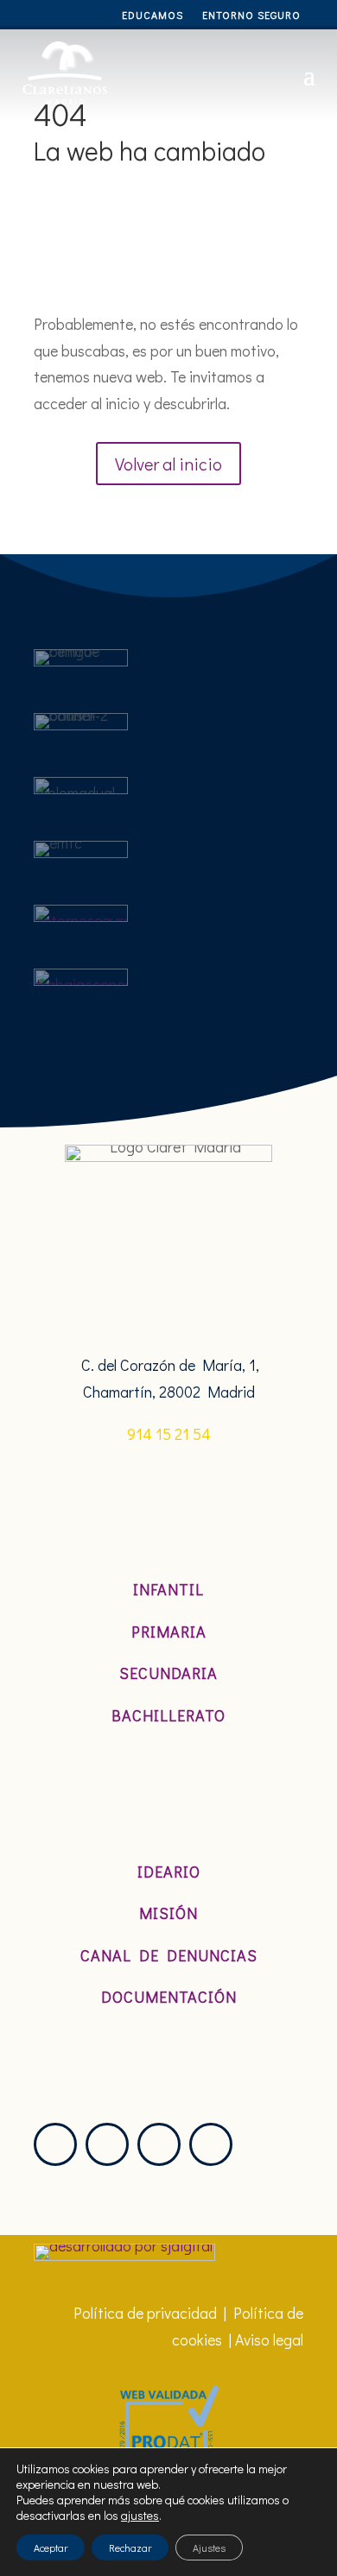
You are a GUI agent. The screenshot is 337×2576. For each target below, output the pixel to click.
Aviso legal (269, 2339)
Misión (168, 1913)
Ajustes (209, 2548)
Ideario (169, 1872)
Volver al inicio (168, 464)
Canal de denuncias (169, 1955)
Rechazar (130, 2548)
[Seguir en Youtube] (211, 2144)
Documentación (169, 1997)
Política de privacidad (145, 2313)
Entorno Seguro (251, 15)
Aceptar (51, 2548)
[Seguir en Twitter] (107, 2144)
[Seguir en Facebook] (159, 2144)
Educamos (153, 15)
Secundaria (168, 1673)
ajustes (140, 2516)
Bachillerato (168, 1715)
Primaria (169, 1632)
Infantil (168, 1589)
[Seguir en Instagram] (55, 2144)
